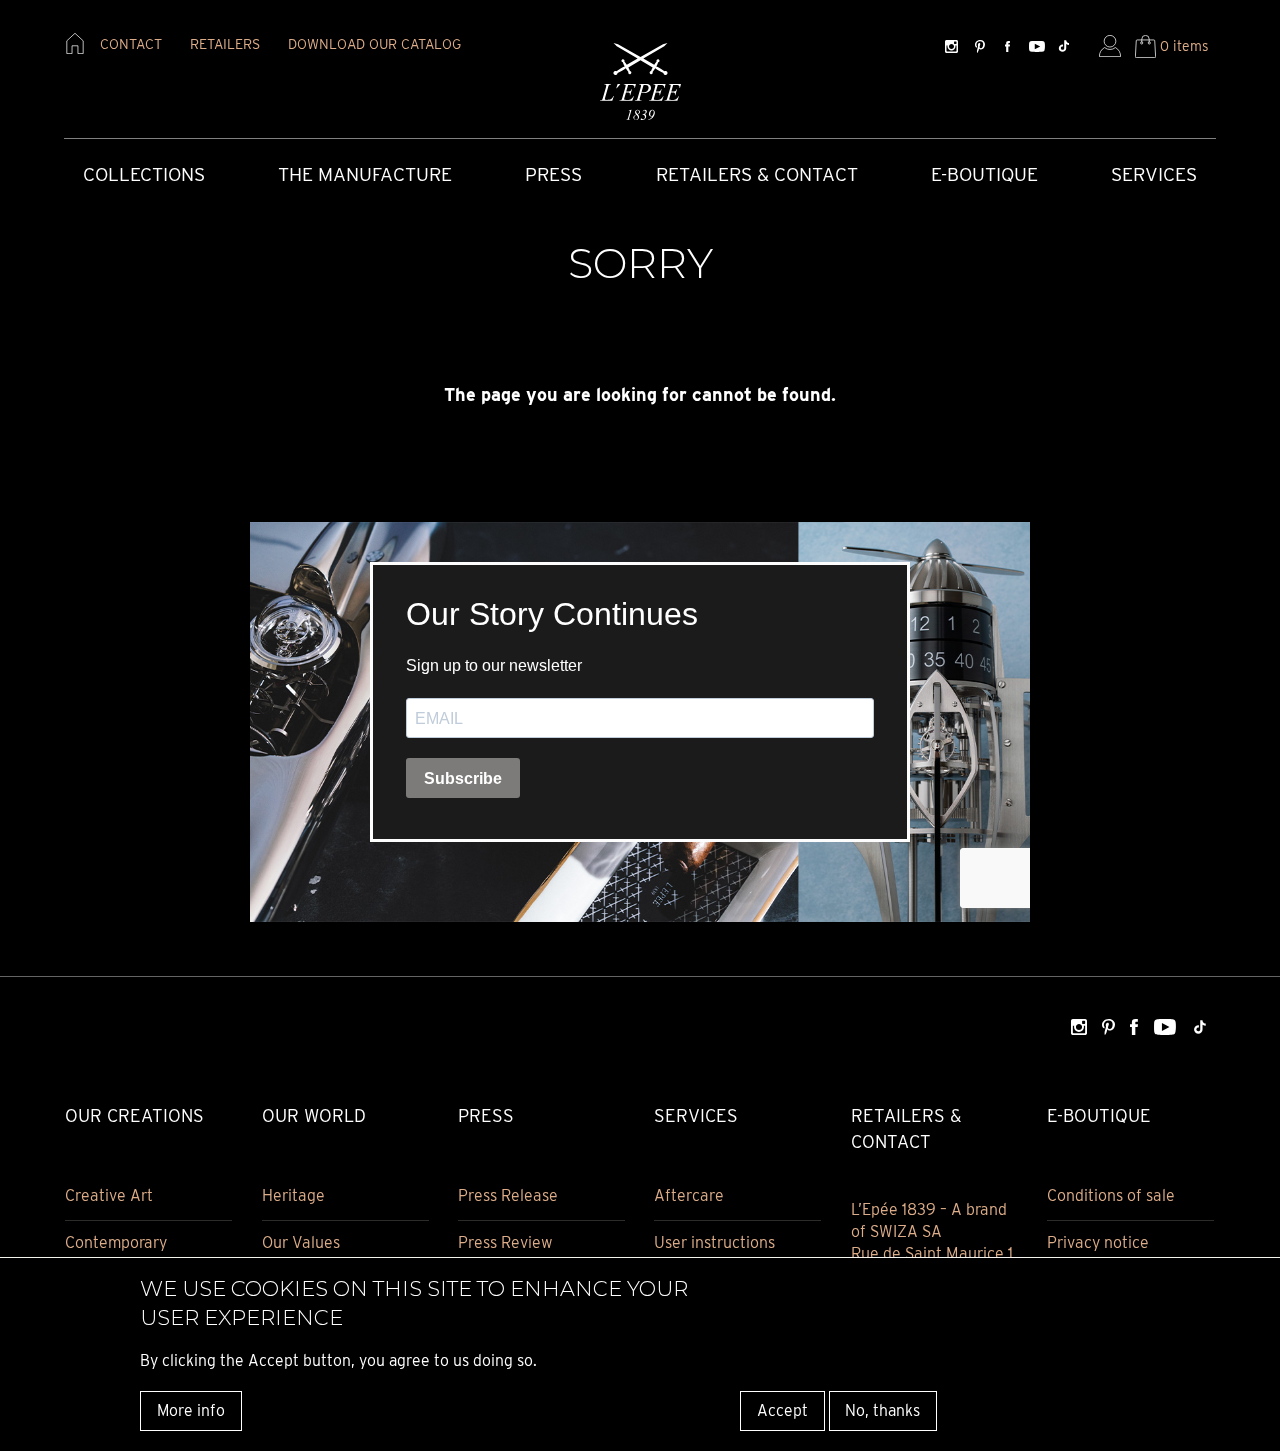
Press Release (508, 1195)
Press (553, 174)
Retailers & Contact (757, 174)
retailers (225, 44)
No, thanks (882, 1410)
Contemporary (116, 1242)
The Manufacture (365, 174)
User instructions (714, 1242)
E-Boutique (984, 174)
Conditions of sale (1111, 1195)
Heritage (293, 1195)
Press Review (505, 1242)
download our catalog (374, 44)
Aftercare (689, 1195)
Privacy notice (1098, 1242)
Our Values (301, 1242)
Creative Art (109, 1195)
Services (1154, 174)
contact (131, 44)
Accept (782, 1410)
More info (191, 1410)
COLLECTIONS (144, 174)
